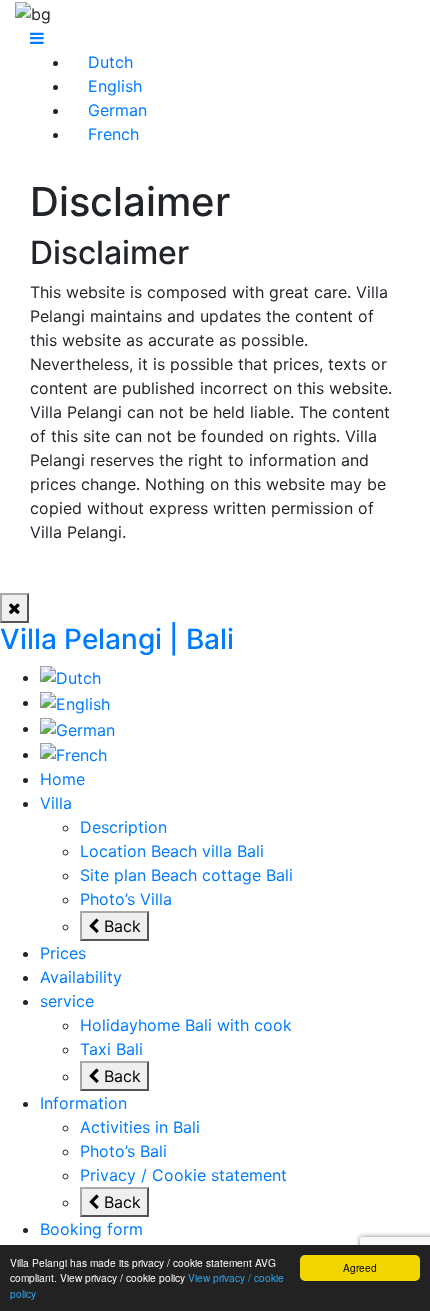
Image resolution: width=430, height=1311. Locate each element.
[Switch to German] (77, 728)
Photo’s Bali (123, 1151)
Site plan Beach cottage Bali (186, 875)
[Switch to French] (73, 754)
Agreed (360, 1267)
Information (83, 1103)
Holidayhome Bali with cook (186, 1025)
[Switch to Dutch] (70, 677)
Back (120, 926)
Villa (56, 803)
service (67, 1001)
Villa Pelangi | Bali (117, 639)
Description (123, 827)
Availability (81, 977)
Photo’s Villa (126, 899)
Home (62, 779)
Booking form (91, 1229)
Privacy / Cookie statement (183, 1175)
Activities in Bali (140, 1127)
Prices (63, 953)
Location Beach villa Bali (172, 851)
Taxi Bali (111, 1049)
